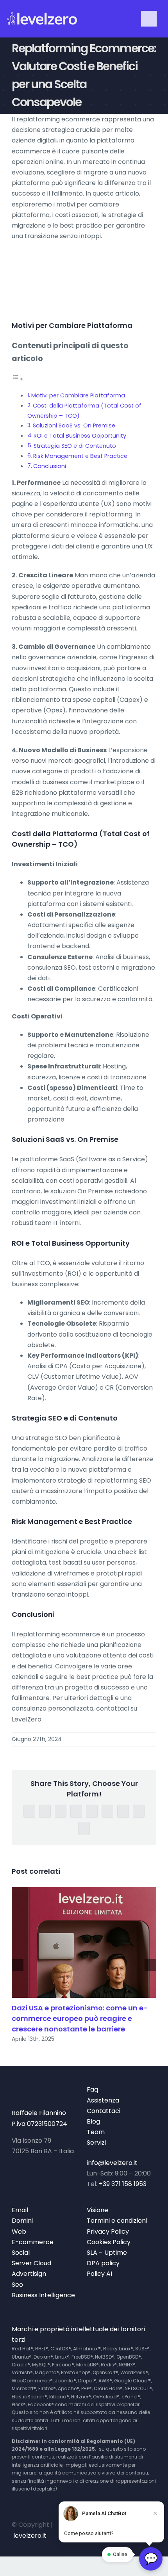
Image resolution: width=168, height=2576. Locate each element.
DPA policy (103, 2263)
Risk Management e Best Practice (80, 456)
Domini (22, 2221)
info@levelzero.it (112, 2163)
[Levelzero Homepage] (42, 19)
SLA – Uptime (107, 2253)
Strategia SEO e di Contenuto (75, 446)
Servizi (96, 2143)
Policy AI (99, 2274)
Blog (93, 2121)
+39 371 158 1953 (123, 2184)
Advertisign (29, 2274)
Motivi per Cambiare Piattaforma (78, 395)
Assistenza (103, 2100)
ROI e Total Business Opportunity (80, 436)
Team (96, 2132)
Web (19, 2232)
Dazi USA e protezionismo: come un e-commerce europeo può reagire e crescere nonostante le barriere (80, 2018)
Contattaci (104, 2111)
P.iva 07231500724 (39, 2124)
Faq (92, 2089)
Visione (97, 2210)
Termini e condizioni (117, 2221)
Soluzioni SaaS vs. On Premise (74, 425)
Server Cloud (31, 2263)
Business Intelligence (43, 2295)
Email (20, 2210)
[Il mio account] (112, 19)
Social (21, 2253)
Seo (17, 2285)
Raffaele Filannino (39, 2113)
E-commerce (33, 2242)
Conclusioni (50, 466)
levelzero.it (30, 2536)
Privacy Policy (108, 2232)
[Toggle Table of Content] (18, 379)
